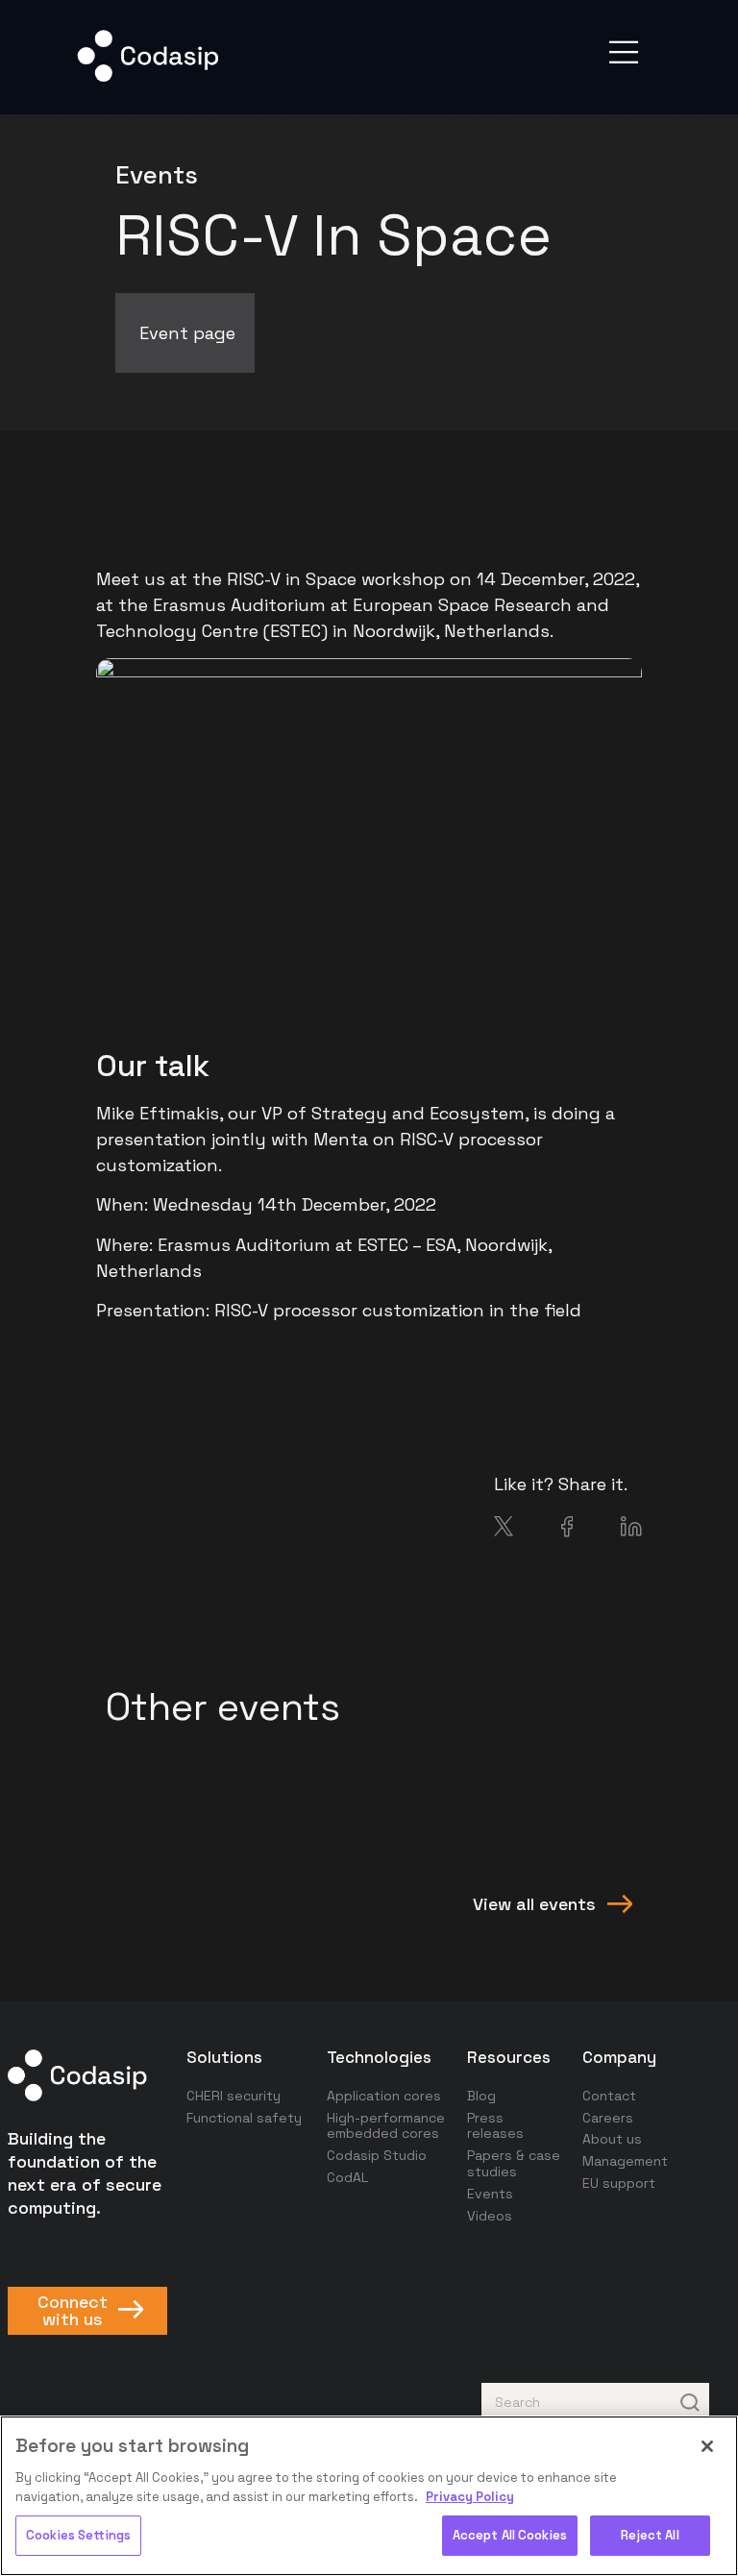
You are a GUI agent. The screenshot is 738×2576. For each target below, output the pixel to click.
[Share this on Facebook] (567, 1531)
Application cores (384, 2096)
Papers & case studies (514, 2163)
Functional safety (244, 2118)
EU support (619, 2183)
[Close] (707, 2446)
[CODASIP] (147, 77)
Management (625, 2161)
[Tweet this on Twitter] (504, 1530)
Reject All (650, 2535)
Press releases (495, 2126)
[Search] (690, 2402)
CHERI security (234, 2096)
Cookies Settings (78, 2535)
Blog (481, 2096)
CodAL (347, 2177)
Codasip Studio (377, 2155)
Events (490, 2194)
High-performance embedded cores (386, 2126)
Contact (609, 2096)
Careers (608, 2118)
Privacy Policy (470, 2497)
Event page (187, 333)
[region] (369, 2496)
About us (612, 2139)
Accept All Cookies (510, 2535)
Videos (490, 2216)
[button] (624, 52)
